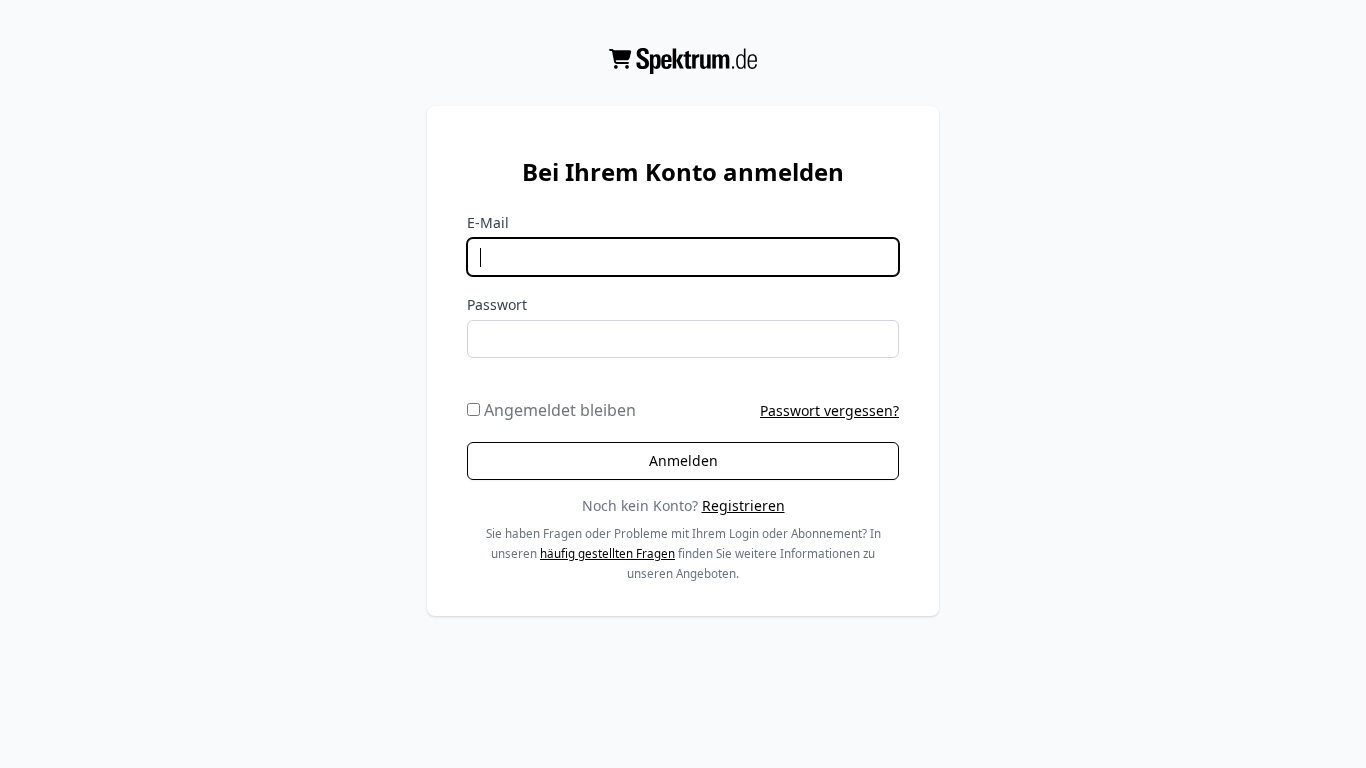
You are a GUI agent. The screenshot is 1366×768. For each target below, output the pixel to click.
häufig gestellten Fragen (607, 553)
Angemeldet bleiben (558, 410)
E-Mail (488, 222)
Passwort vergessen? (829, 410)
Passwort (497, 304)
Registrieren (743, 505)
